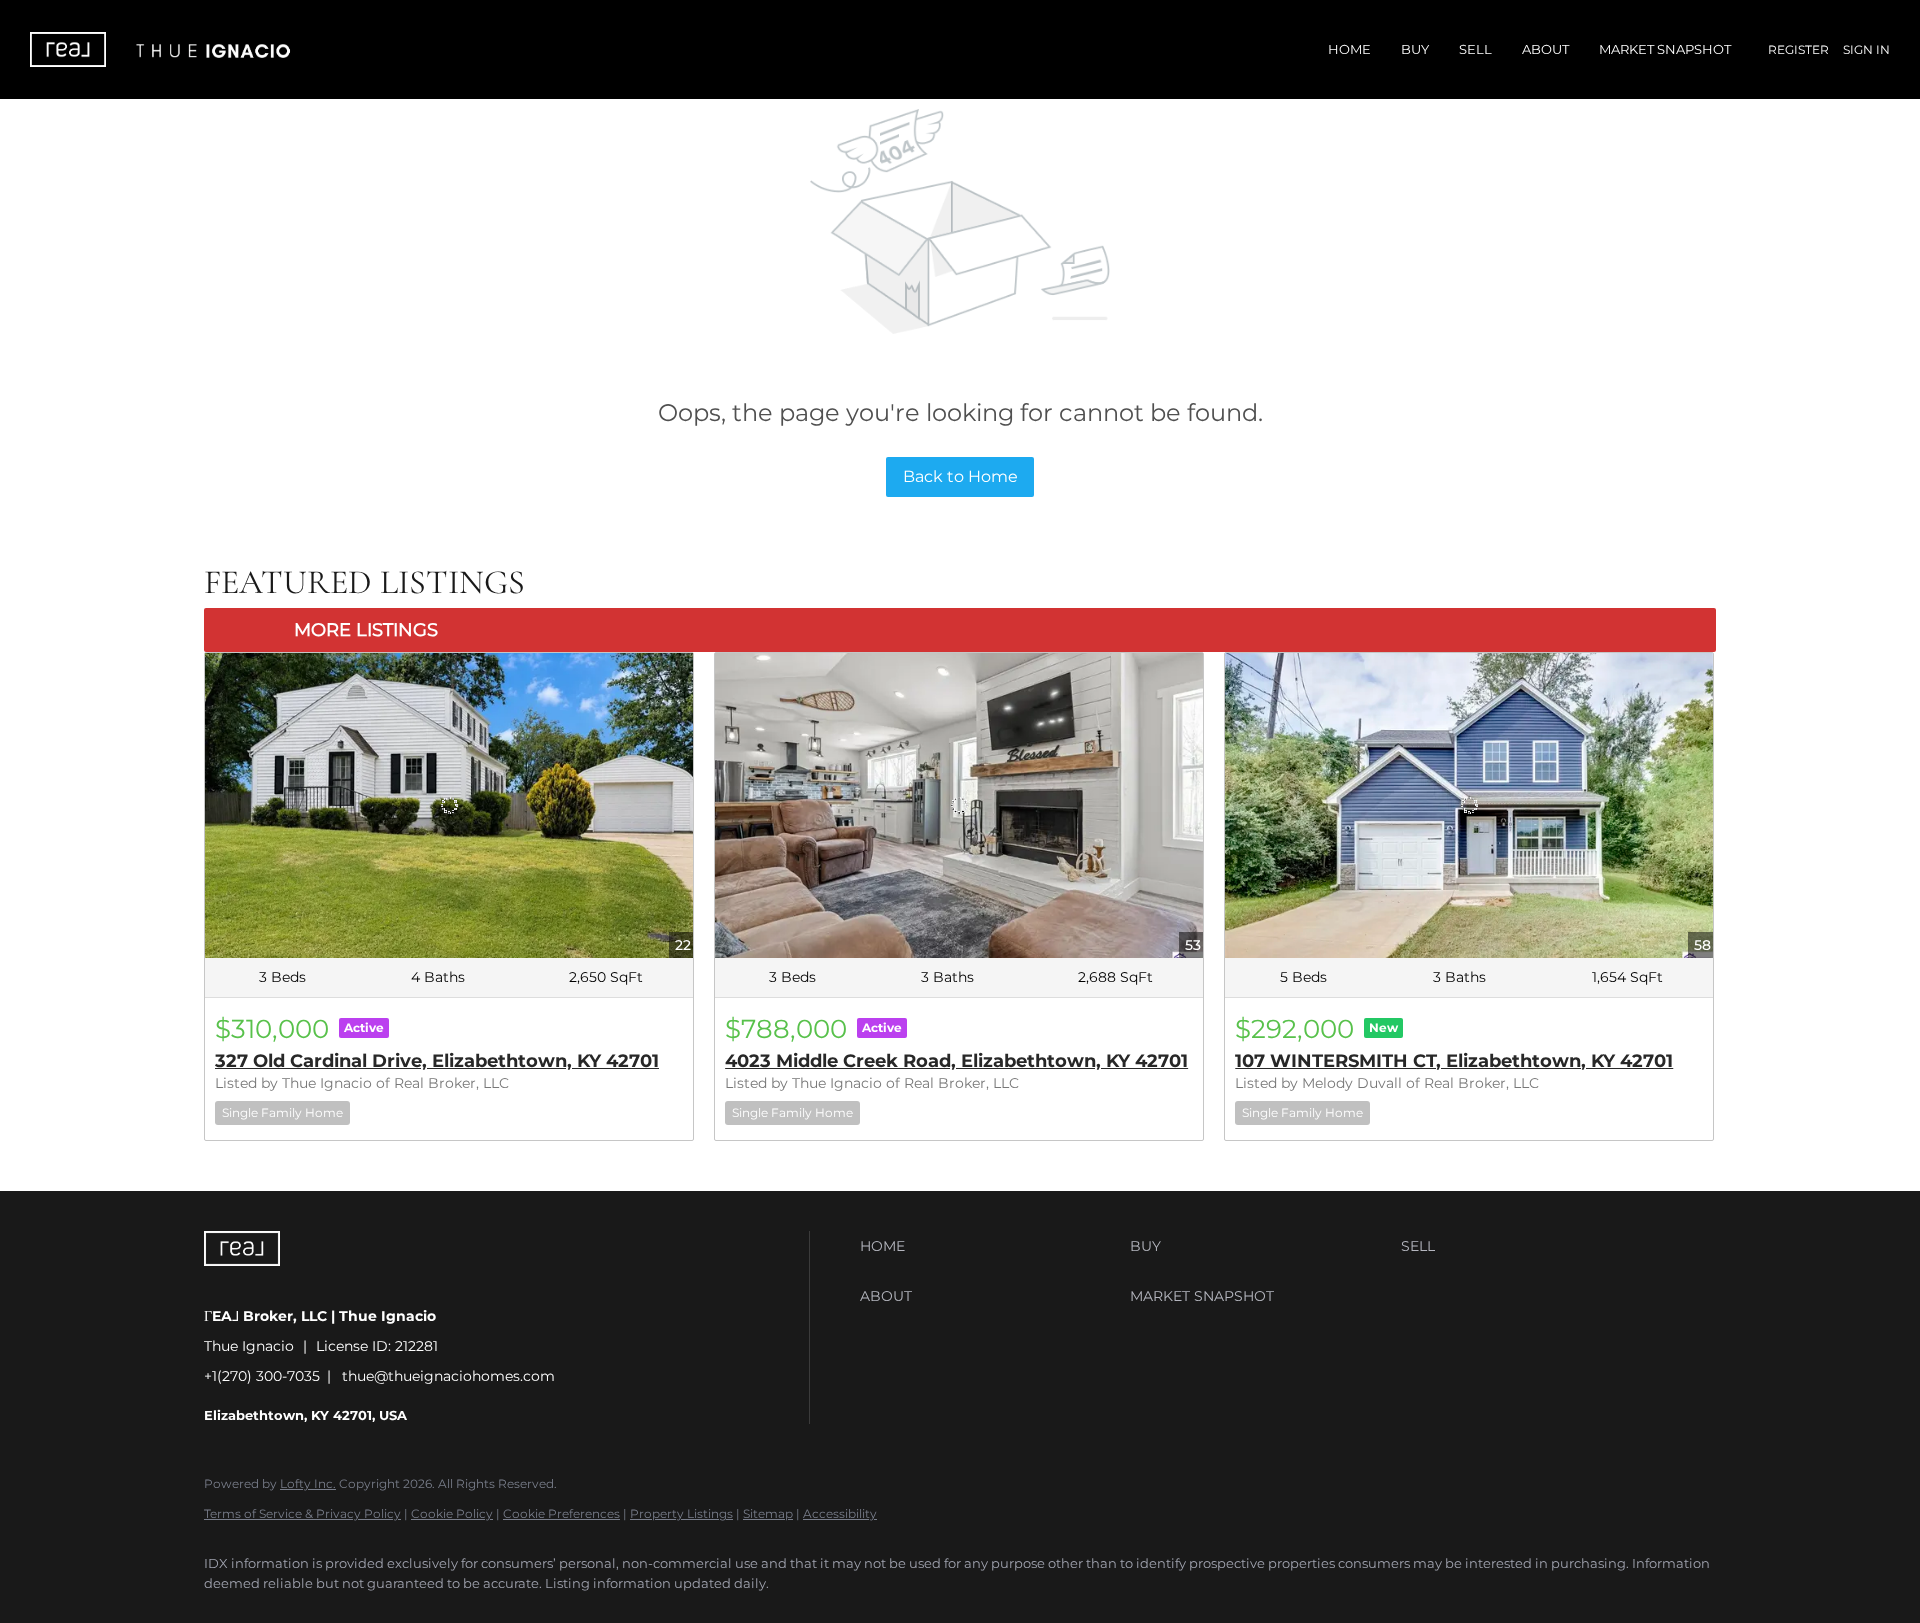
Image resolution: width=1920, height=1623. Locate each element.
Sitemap (768, 1513)
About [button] (1545, 49)
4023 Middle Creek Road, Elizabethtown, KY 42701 (956, 1061)
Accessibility (840, 1513)
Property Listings (681, 1513)
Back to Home (960, 476)
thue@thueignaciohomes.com (448, 1376)
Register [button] (1798, 49)
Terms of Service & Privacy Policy (302, 1513)
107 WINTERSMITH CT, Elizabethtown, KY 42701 (1454, 1061)
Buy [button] (1415, 49)
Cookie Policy (452, 1513)
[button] (990, 1246)
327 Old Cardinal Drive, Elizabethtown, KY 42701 (437, 1061)
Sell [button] (1475, 49)
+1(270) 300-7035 (262, 1376)
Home (1349, 49)
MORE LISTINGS (366, 630)
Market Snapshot (1665, 49)
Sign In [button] (1866, 49)
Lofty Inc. (308, 1483)
